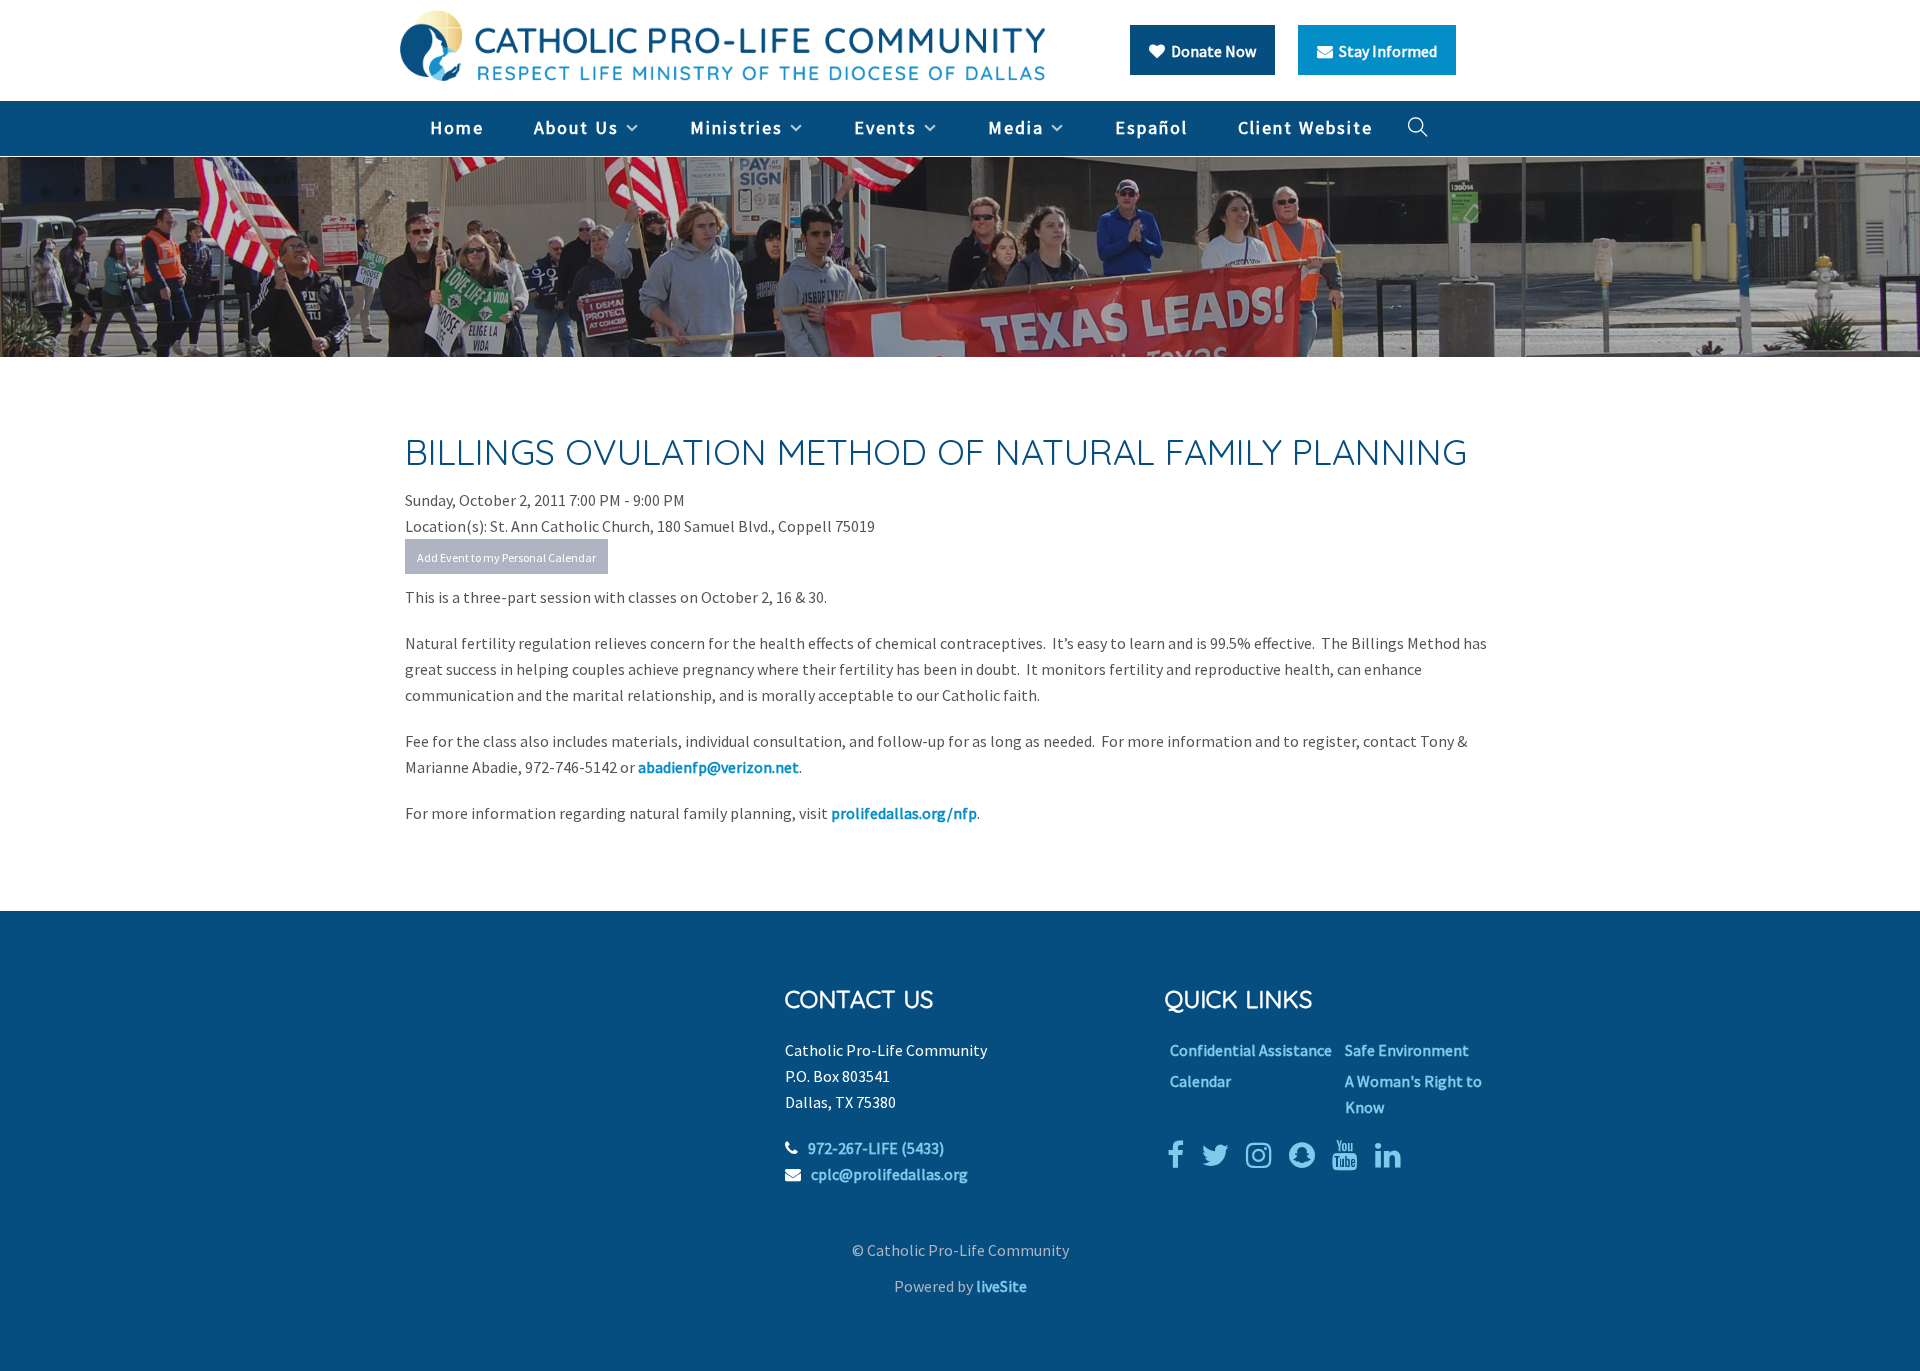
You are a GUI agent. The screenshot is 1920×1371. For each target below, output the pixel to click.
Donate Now (1210, 51)
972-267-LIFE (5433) (876, 1148)
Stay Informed (1385, 51)
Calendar (1200, 1081)
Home (457, 127)
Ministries (736, 127)
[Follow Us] (1220, 1155)
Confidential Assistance (1251, 1050)
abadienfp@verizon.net (718, 767)
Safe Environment (1407, 1050)
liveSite (1001, 1286)
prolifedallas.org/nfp (904, 813)
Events (885, 127)
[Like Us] (1180, 1155)
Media (1016, 127)
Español (1151, 127)
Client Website (1305, 127)
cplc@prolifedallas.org (889, 1174)
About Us (576, 127)
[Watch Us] (1350, 1155)
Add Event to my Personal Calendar (506, 557)
